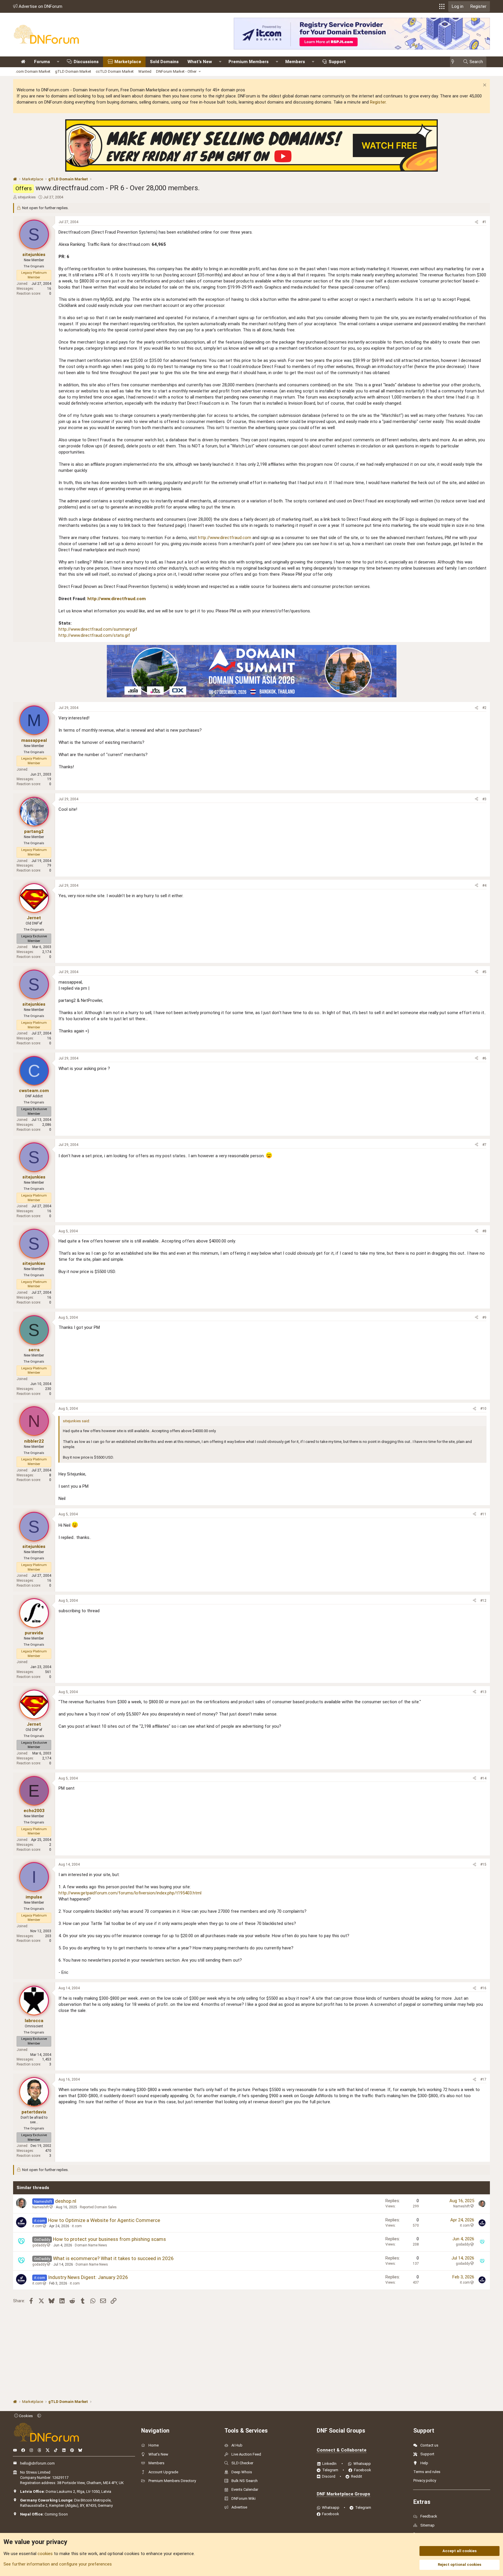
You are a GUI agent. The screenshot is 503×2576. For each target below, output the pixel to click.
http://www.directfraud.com (225, 538)
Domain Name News (91, 2245)
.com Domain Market (33, 71)
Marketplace (128, 62)
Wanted (145, 71)
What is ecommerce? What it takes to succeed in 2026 (113, 2258)
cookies (45, 2554)
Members (295, 62)
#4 (484, 886)
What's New (200, 62)
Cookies (25, 2416)
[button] (442, 6)
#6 (484, 1058)
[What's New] (455, 62)
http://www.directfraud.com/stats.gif (94, 635)
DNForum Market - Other (176, 71)
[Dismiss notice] (484, 86)
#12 (483, 1601)
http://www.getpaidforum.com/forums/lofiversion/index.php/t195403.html (130, 1893)
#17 (483, 2079)
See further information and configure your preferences (58, 2564)
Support (337, 62)
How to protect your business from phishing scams (109, 2239)
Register (378, 102)
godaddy (39, 2245)
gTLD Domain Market (73, 71)
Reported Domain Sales (98, 2207)
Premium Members (249, 62)
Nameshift (41, 2207)
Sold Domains (164, 62)
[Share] (477, 222)
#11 (483, 1514)
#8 (484, 1231)
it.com (37, 2226)
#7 (484, 1145)
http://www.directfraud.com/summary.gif (98, 629)
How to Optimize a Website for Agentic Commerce (104, 2220)
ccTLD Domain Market (115, 71)
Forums (42, 62)
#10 (483, 1409)
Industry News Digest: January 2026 (88, 2277)
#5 (484, 972)
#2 (484, 708)
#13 (483, 1692)
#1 (484, 222)
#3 (484, 799)
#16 (483, 1988)
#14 (483, 1778)
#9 (484, 1318)
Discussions (86, 62)
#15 (483, 1864)
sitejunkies (27, 197)
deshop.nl (66, 2201)
